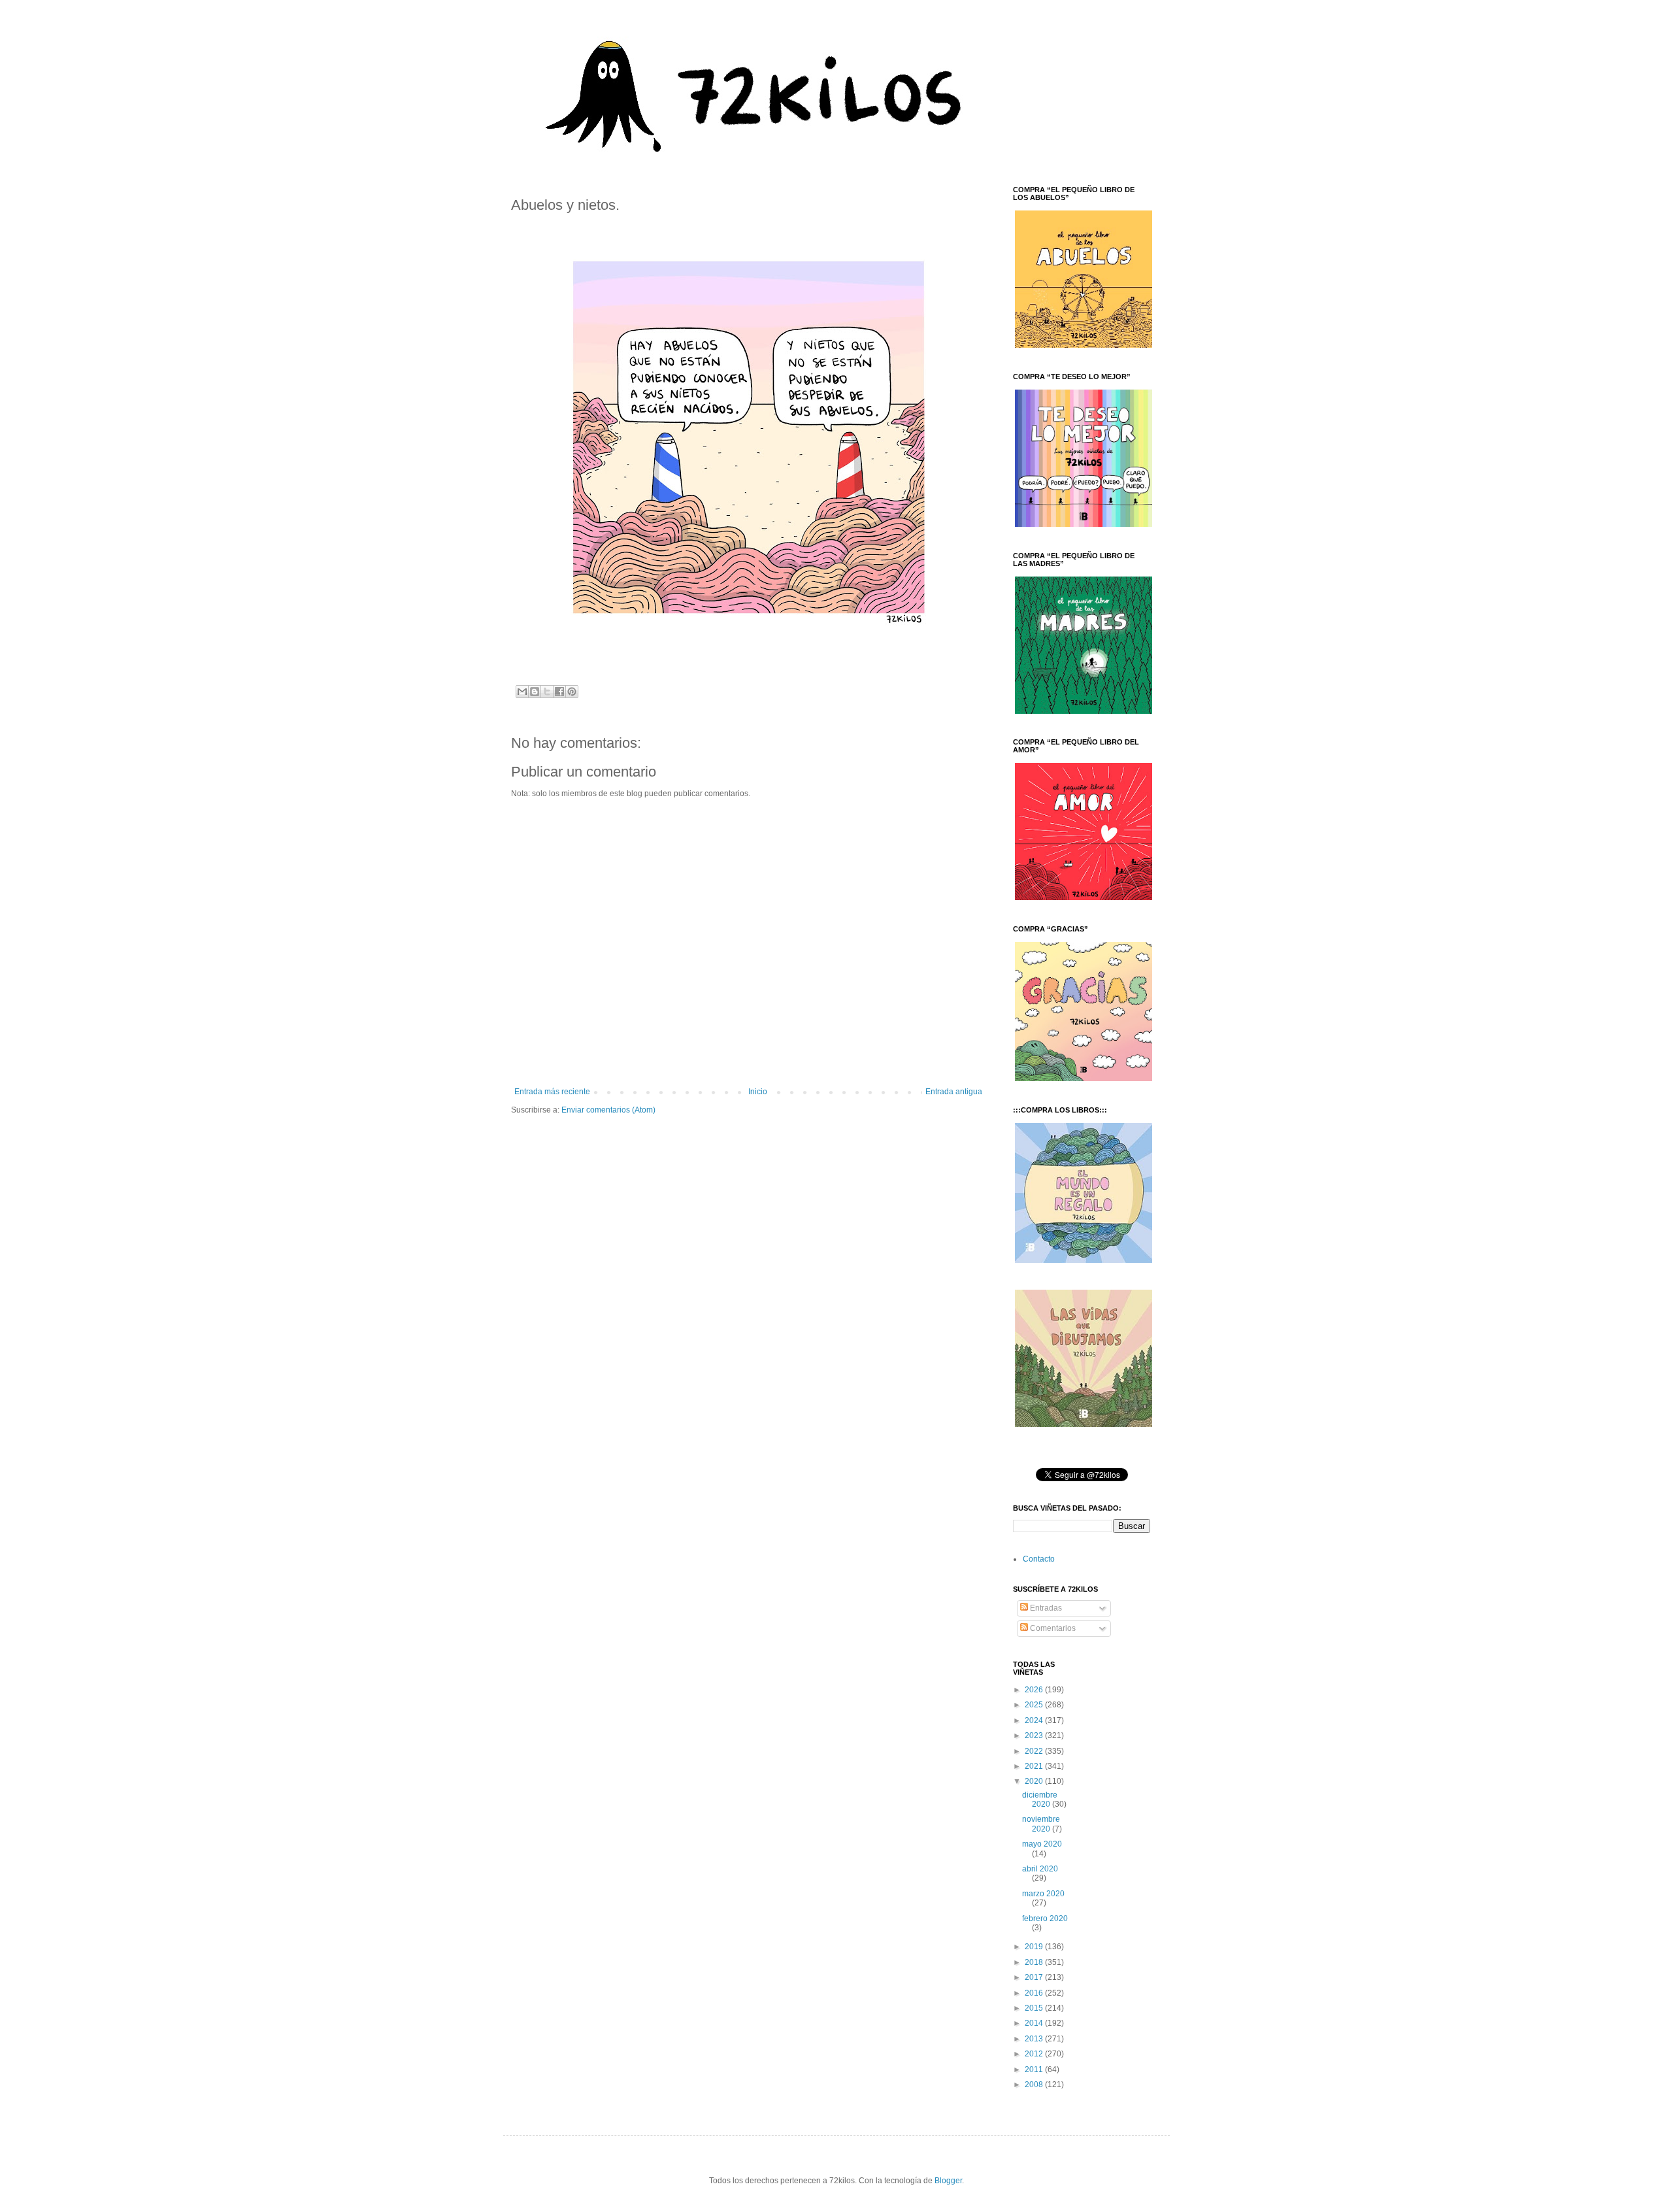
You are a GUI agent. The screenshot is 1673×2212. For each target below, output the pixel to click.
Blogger (948, 2181)
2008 (1035, 2085)
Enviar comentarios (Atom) (608, 1110)
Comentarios (1052, 1628)
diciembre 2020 (1040, 1800)
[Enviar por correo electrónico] (522, 692)
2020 (1035, 1781)
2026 (1035, 1690)
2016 (1035, 1993)
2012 (1035, 2054)
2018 (1035, 1962)
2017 (1035, 1977)
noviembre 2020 (1041, 1824)
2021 (1035, 1766)
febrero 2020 (1045, 1919)
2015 (1035, 2008)
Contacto (1039, 1559)
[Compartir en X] (547, 692)
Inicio (758, 1092)
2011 (1035, 2070)
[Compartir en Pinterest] (572, 692)
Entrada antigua (954, 1092)
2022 (1035, 1751)
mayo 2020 (1042, 1844)
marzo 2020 (1043, 1894)
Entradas (1045, 1608)
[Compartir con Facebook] (559, 692)
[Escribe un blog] (535, 692)
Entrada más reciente (552, 1092)
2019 (1035, 1947)
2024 (1035, 1720)
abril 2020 (1040, 1869)
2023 (1035, 1735)
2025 (1035, 1705)
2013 (1035, 2039)
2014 (1035, 2023)
